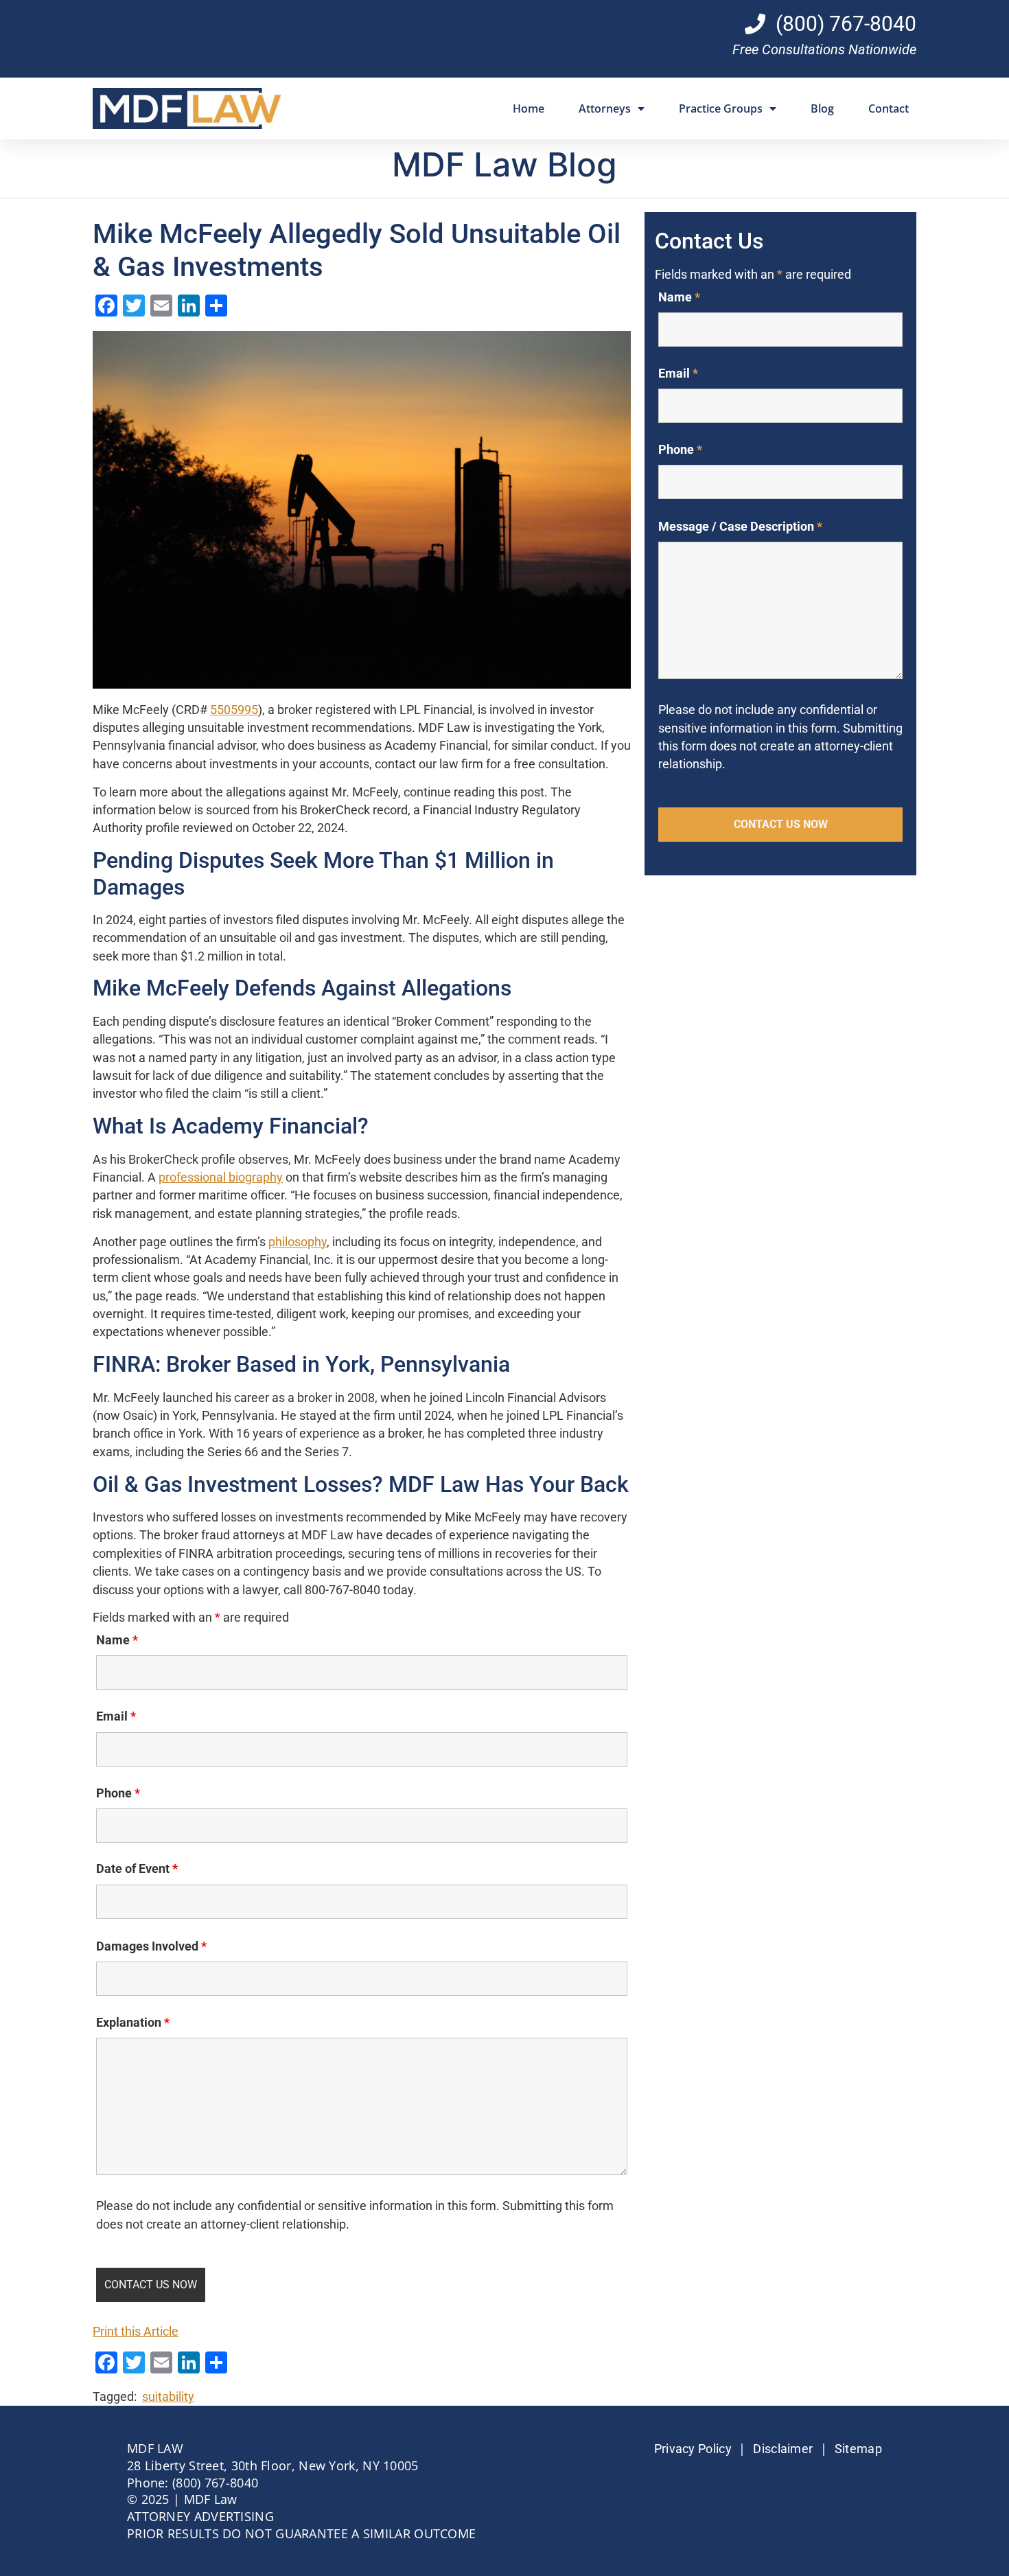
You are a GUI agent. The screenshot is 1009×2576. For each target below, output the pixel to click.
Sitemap (858, 2449)
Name (117, 1640)
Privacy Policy (693, 2449)
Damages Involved (151, 1946)
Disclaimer (783, 2449)
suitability (168, 2397)
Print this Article (136, 2332)
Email (116, 1716)
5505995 (234, 710)
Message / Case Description (740, 527)
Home (529, 108)
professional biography (221, 1177)
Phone (118, 1793)
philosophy (298, 1242)
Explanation (133, 2023)
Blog (822, 108)
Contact (889, 108)
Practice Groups (721, 108)
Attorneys (605, 108)
